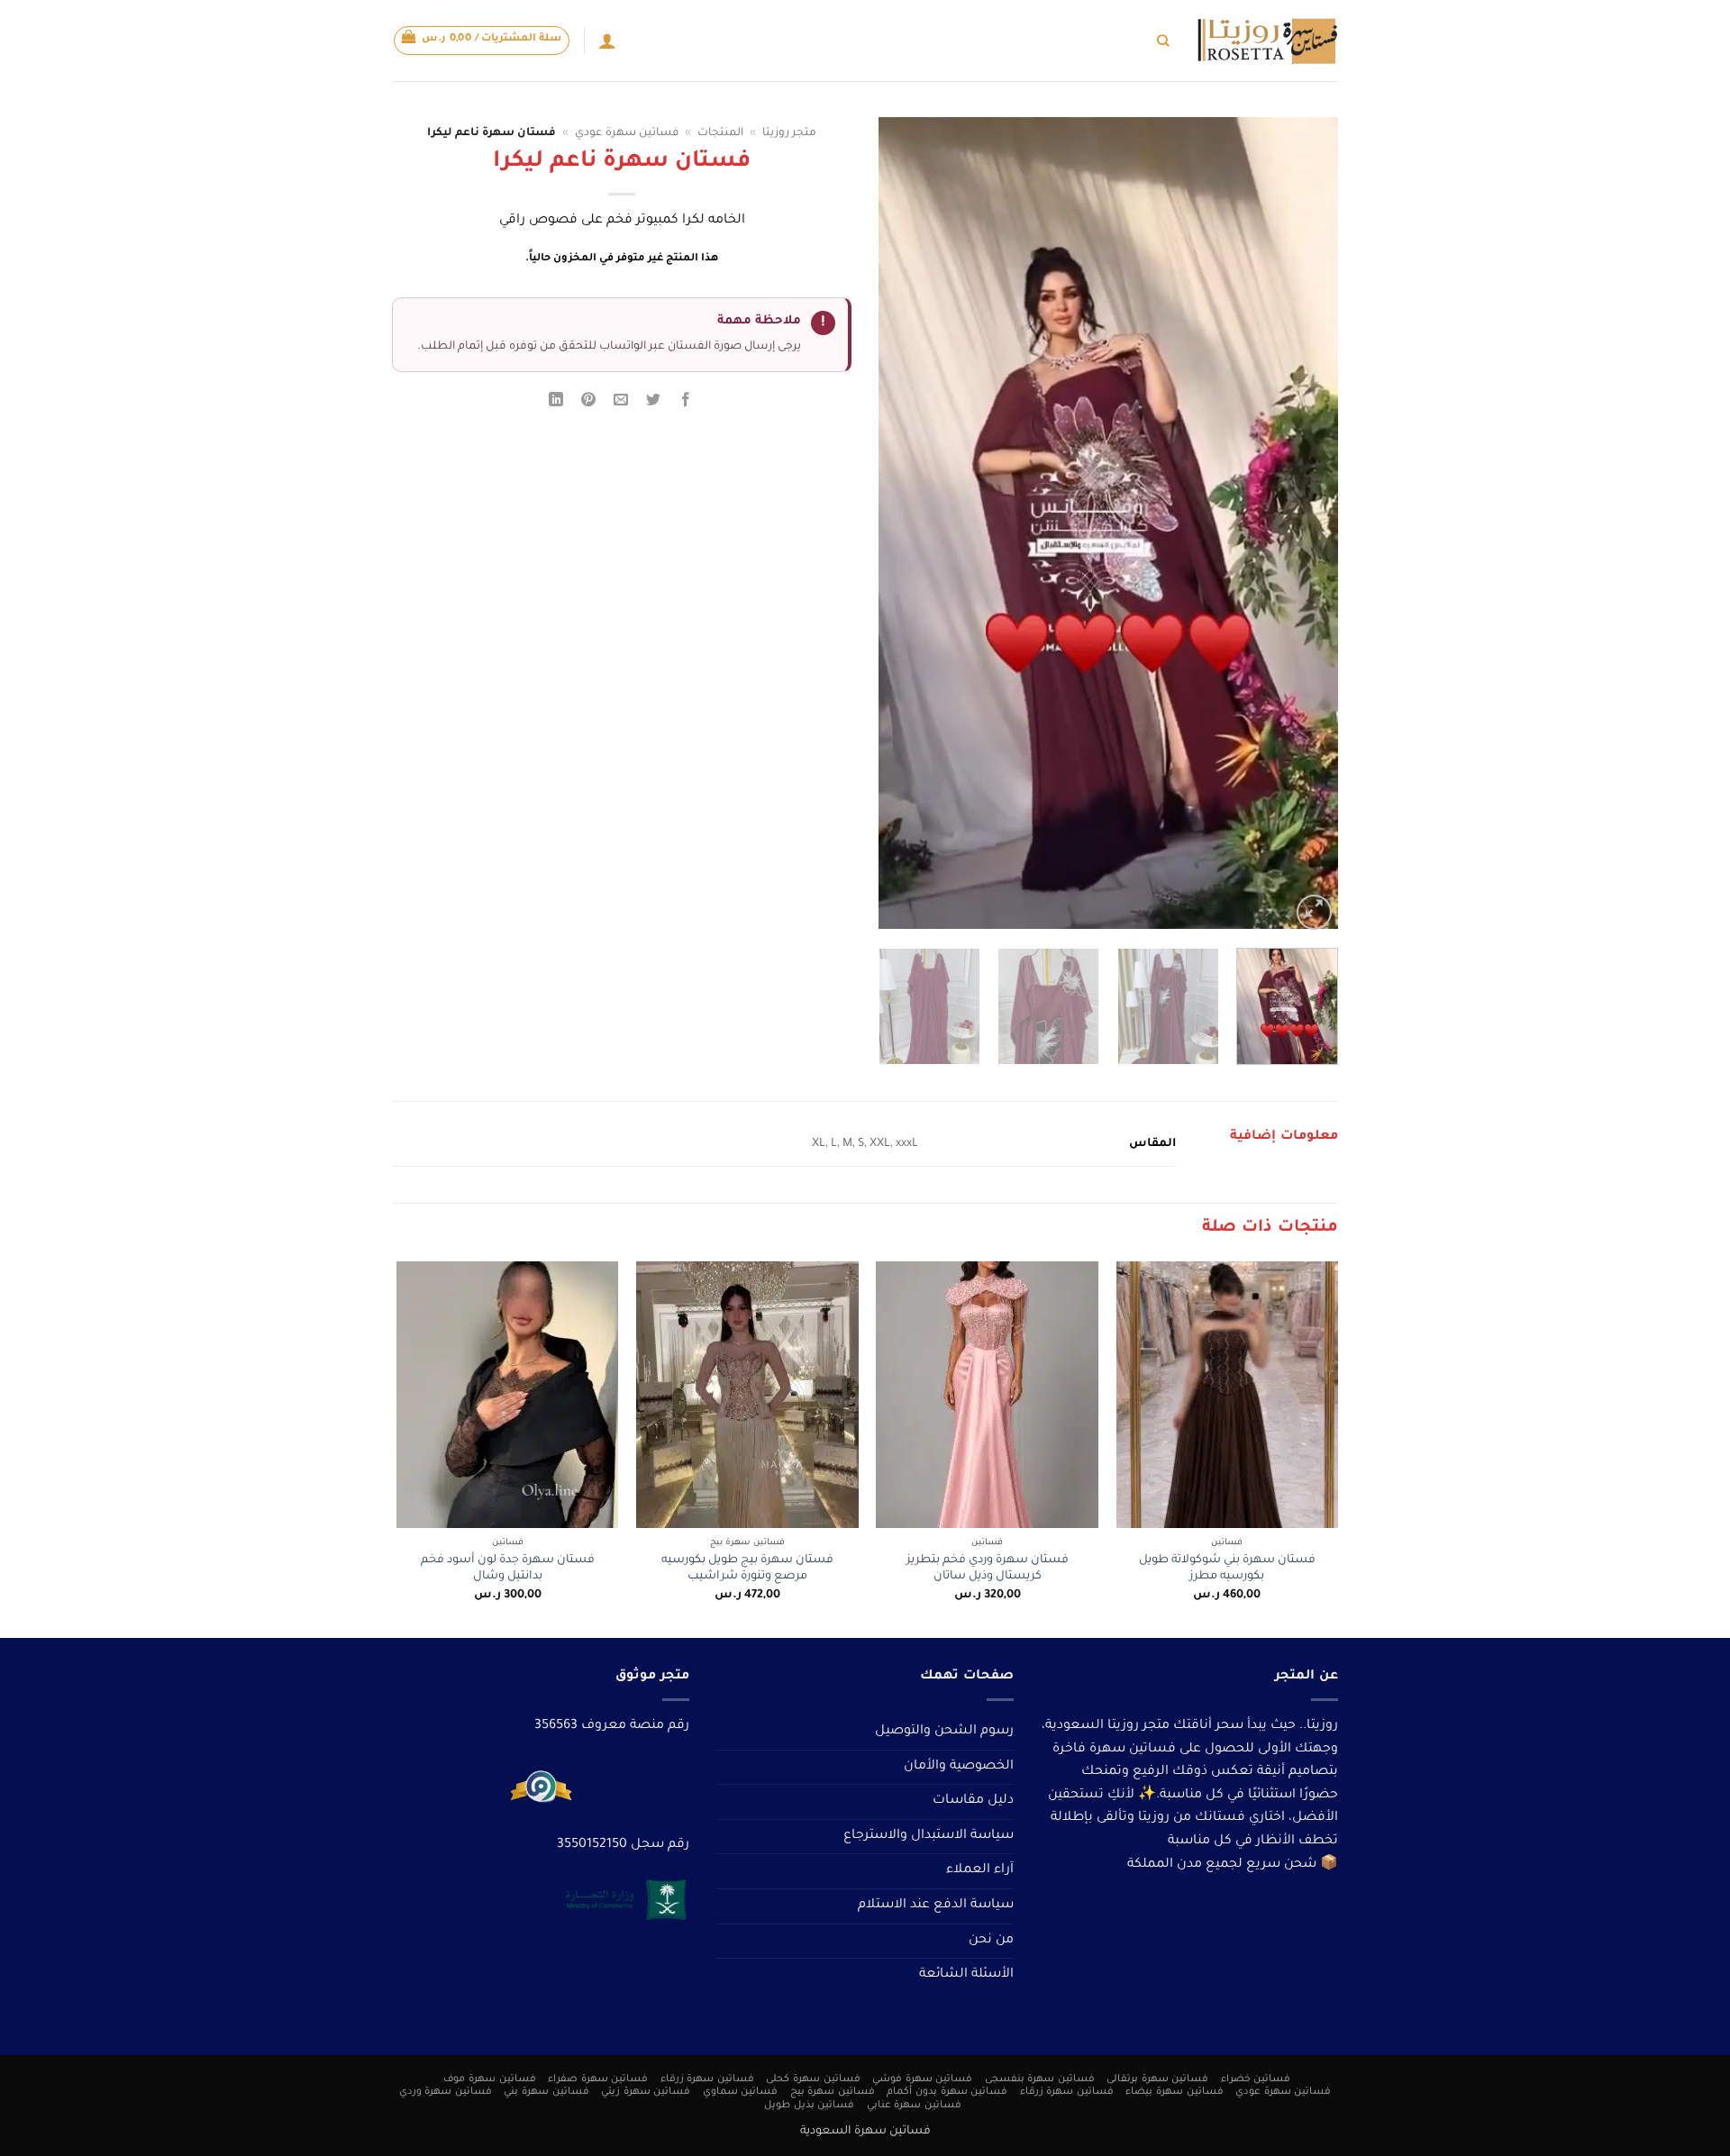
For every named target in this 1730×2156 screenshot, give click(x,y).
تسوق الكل (1118, 40)
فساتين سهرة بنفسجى (1040, 2079)
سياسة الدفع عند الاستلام (936, 1906)
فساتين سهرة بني (546, 2092)
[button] (482, 41)
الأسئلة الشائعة (966, 1975)
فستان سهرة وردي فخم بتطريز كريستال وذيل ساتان (988, 1569)
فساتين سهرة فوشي (922, 2079)
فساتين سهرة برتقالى (1157, 2079)
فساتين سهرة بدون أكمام (947, 2092)
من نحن (991, 1941)
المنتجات (720, 133)
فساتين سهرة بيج (833, 2092)
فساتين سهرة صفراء (598, 2079)
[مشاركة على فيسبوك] (686, 403)
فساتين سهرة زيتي (646, 2092)
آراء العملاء (980, 1870)
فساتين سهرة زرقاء (707, 2079)
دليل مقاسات (973, 1801)
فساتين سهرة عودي (627, 133)
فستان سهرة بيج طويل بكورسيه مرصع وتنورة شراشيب (747, 1569)
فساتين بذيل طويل (809, 2106)
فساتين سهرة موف (489, 2079)
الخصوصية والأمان (959, 1767)
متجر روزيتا (789, 133)
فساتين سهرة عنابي (914, 2106)
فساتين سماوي (741, 2092)
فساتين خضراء (1256, 2079)
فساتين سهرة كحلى (813, 2079)
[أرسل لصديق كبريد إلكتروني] (621, 403)
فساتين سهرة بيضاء (1174, 2092)
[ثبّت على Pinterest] (589, 403)
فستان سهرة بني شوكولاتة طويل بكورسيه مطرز (1227, 1569)
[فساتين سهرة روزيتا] (1267, 41)
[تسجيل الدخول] (607, 41)
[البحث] (1163, 41)
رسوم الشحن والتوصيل (944, 1732)
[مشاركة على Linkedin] (555, 403)
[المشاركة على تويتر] (654, 403)
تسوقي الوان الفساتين (1018, 40)
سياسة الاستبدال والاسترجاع (929, 1836)
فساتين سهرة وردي (446, 2092)
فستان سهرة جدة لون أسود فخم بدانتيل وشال (508, 1569)
